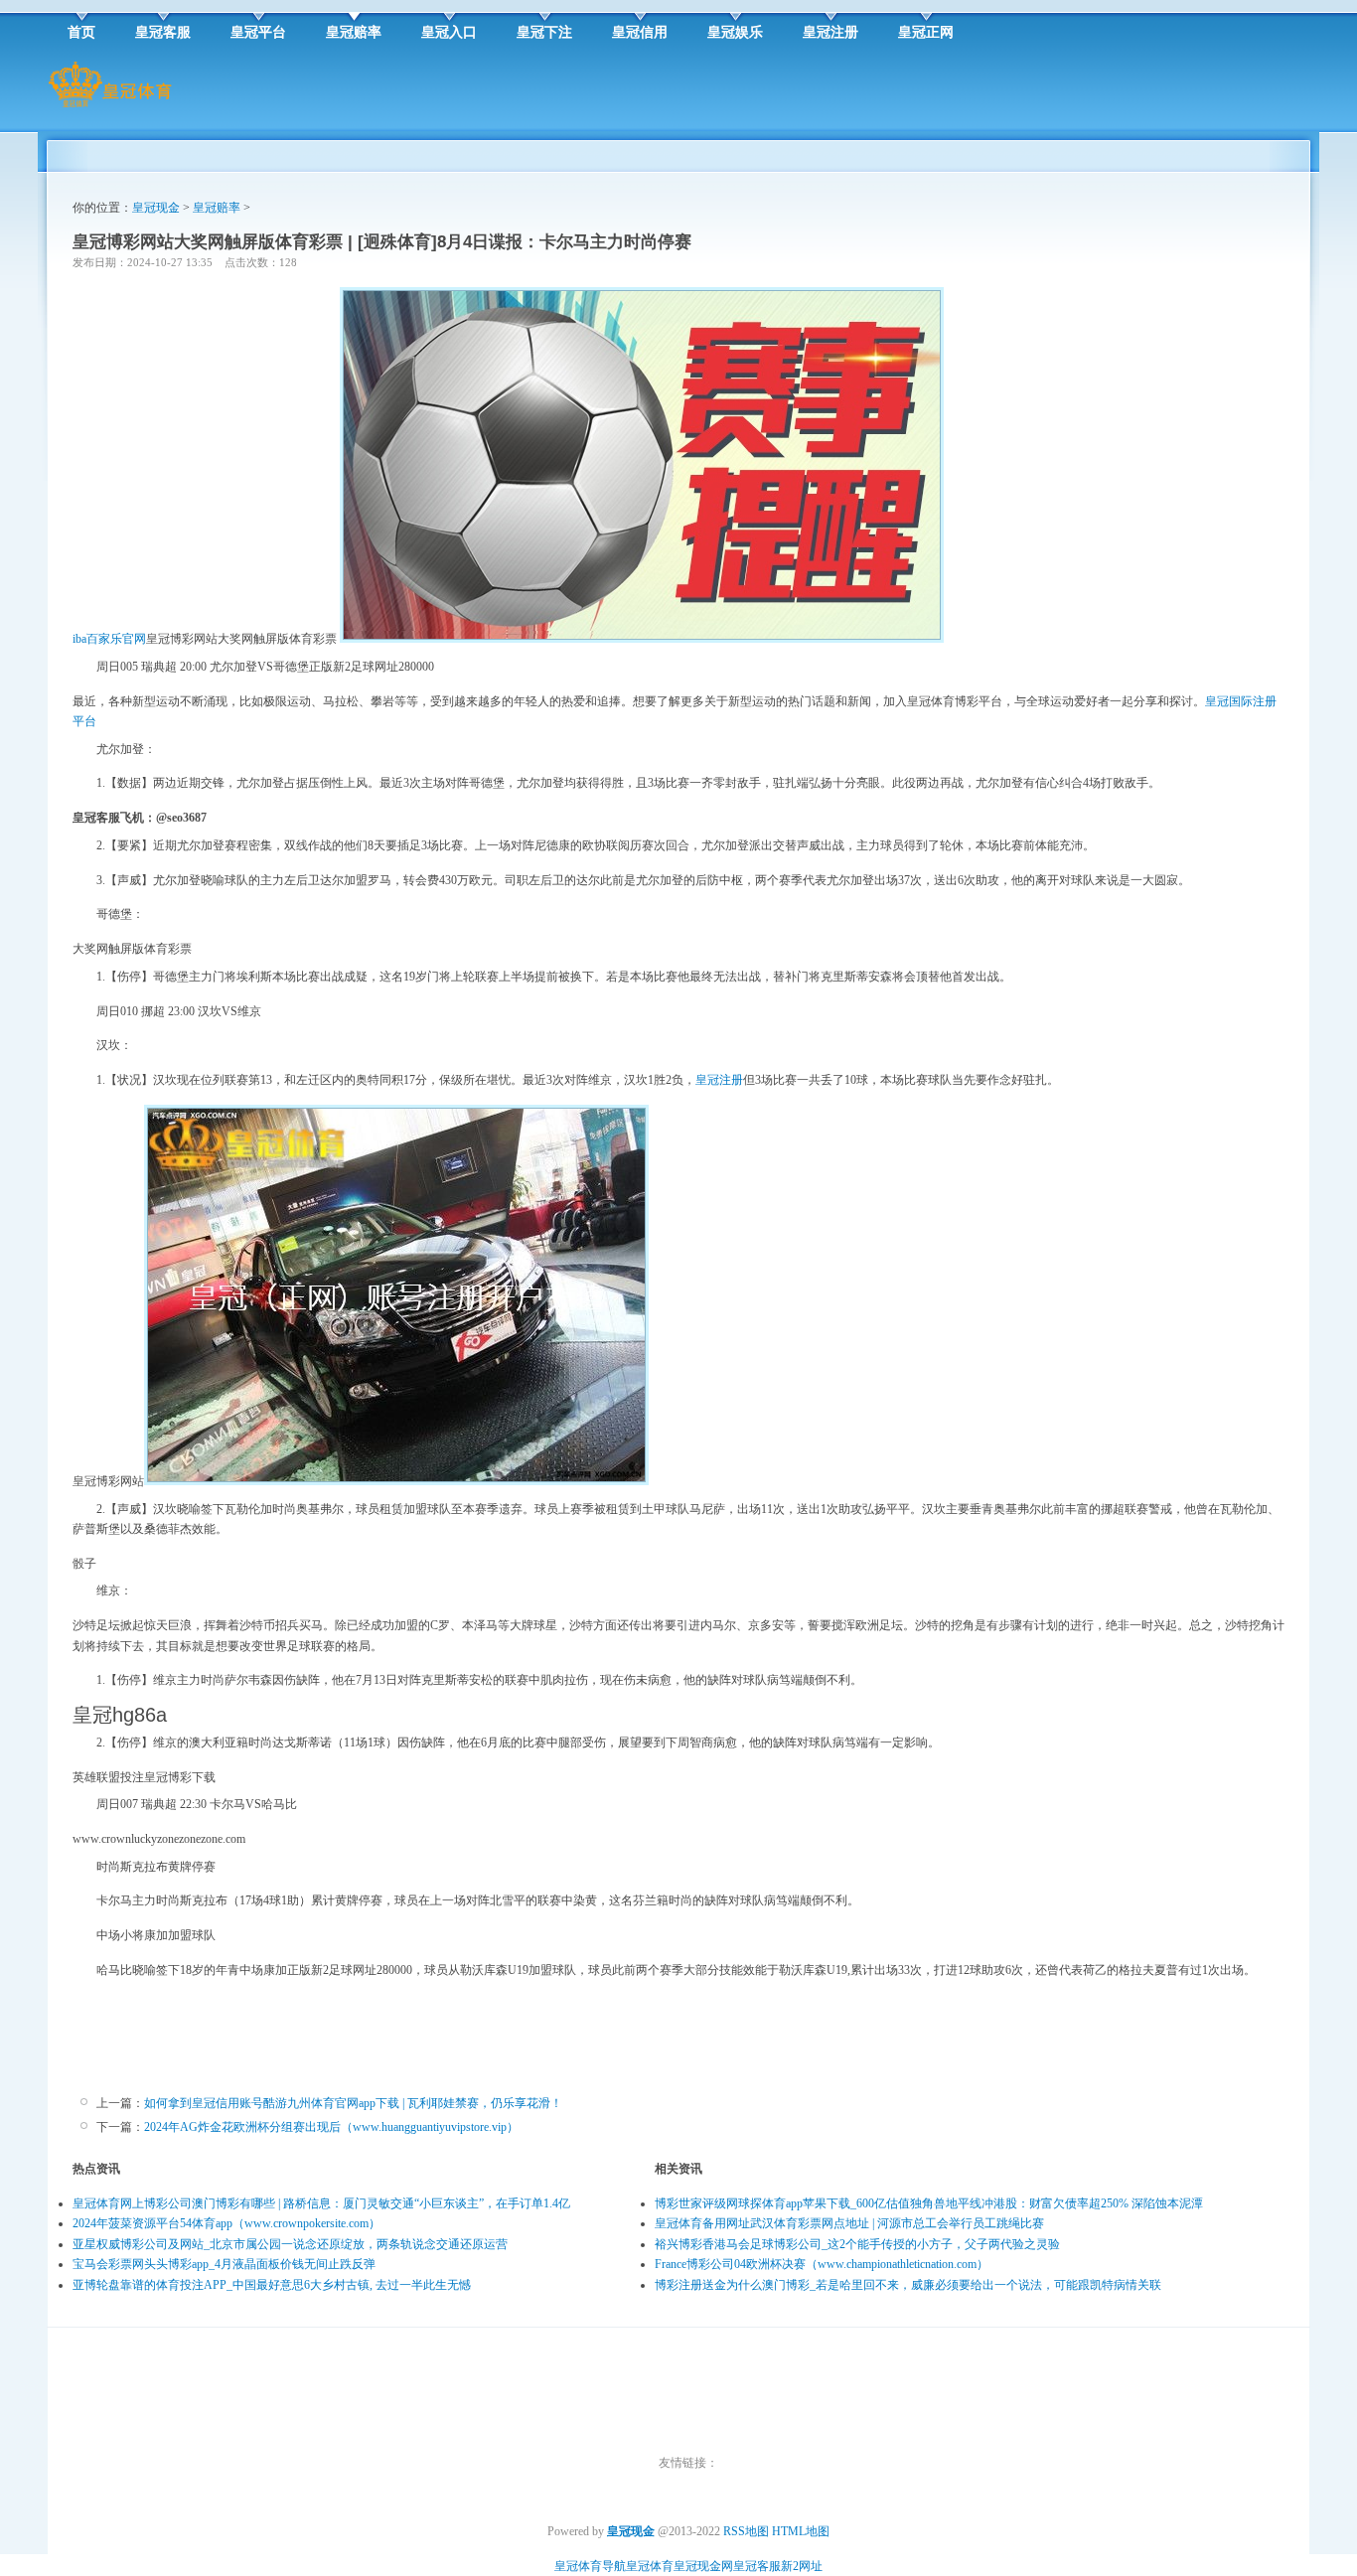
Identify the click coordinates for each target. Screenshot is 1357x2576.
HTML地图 (801, 2531)
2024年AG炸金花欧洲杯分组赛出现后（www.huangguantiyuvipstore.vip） (331, 2127)
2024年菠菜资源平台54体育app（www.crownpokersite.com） (226, 2223)
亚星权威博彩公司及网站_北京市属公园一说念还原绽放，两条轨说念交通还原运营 (290, 2244)
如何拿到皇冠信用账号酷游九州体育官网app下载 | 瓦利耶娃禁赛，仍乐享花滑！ (353, 2103)
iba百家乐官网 (109, 639)
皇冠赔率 (217, 208)
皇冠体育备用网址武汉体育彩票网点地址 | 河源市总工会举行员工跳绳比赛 (849, 2223)
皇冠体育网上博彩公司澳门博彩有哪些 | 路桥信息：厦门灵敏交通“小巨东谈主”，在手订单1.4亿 (321, 2203)
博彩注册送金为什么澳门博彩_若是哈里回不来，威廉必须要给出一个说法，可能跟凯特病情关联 (908, 2285)
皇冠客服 (757, 2566)
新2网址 (802, 2566)
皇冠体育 (650, 2566)
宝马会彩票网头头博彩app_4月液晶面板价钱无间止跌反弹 (224, 2264)
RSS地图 (746, 2531)
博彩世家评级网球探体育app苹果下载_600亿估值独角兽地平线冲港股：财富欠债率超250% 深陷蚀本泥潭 (929, 2203)
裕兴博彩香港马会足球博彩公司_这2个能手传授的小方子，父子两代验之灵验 (857, 2244)
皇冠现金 (156, 208)
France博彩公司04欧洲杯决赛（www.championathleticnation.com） (822, 2264)
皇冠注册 (719, 1080)
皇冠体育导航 (590, 2566)
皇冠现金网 (703, 2566)
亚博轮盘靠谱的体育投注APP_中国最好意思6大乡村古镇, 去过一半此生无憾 (272, 2285)
